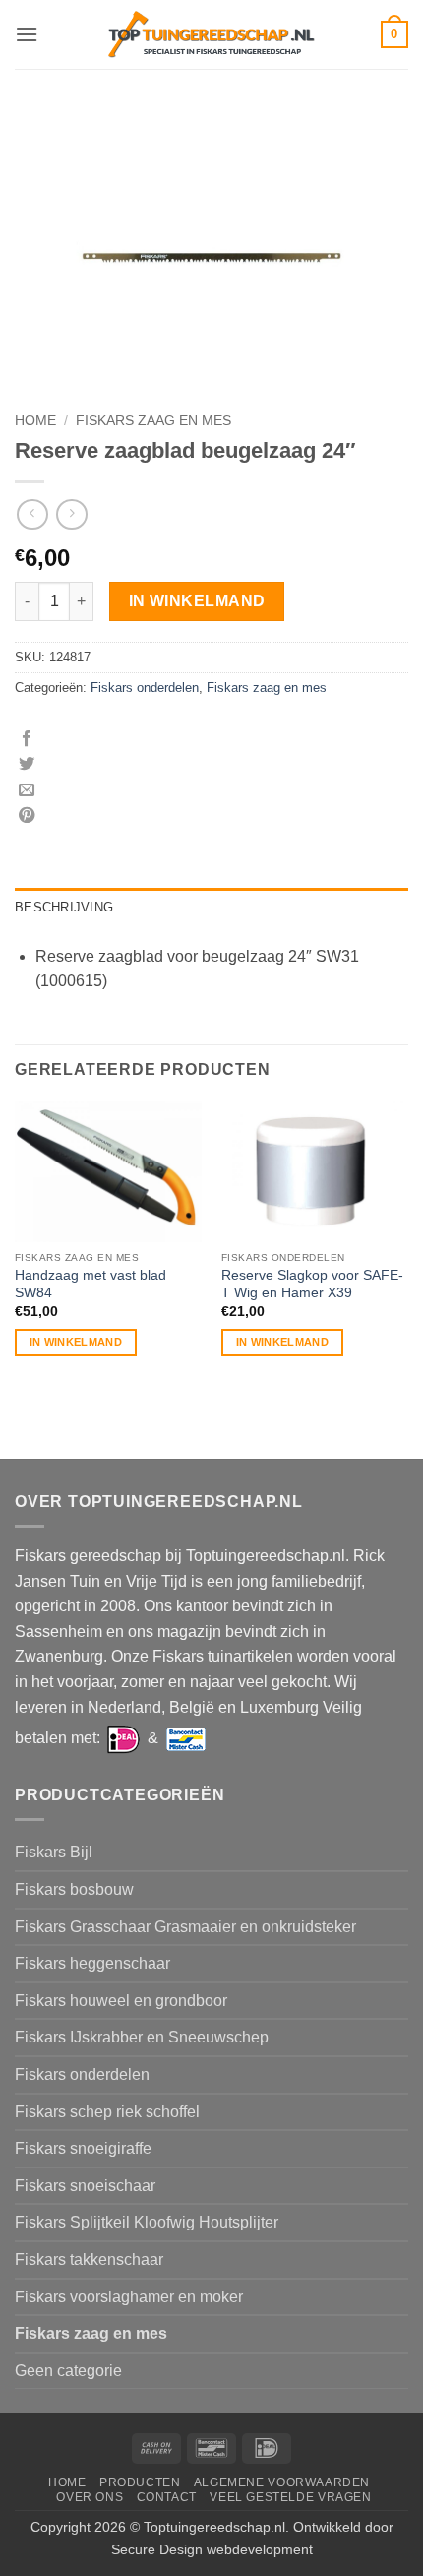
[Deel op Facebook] (27, 739)
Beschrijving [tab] (64, 907)
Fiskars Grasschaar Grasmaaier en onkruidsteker (185, 1927)
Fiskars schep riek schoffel (107, 2112)
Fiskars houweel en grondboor (121, 2001)
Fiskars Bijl (54, 1852)
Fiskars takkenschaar (89, 2260)
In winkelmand (197, 601)
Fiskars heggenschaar (92, 1963)
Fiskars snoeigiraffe (83, 2148)
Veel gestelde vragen (290, 2497)
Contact (167, 2497)
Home (35, 421)
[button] (27, 34)
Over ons (90, 2497)
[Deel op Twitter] (27, 765)
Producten (140, 2482)
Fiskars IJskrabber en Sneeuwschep (142, 2037)
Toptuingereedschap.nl (214, 2527)
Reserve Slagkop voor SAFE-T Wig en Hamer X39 (312, 1284)
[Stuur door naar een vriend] (27, 790)
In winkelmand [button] (76, 1342)
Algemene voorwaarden (282, 2482)
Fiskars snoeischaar (85, 2186)
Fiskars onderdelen (145, 688)
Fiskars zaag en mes (153, 421)
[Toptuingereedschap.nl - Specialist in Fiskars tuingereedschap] (211, 35)
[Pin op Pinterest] (27, 816)
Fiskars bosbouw (74, 1889)
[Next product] (32, 514)
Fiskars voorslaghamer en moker (129, 2297)
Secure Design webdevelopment (212, 2549)
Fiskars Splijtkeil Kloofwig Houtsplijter (147, 2222)
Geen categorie (68, 2371)
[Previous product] (71, 514)
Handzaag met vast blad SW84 (91, 1284)
